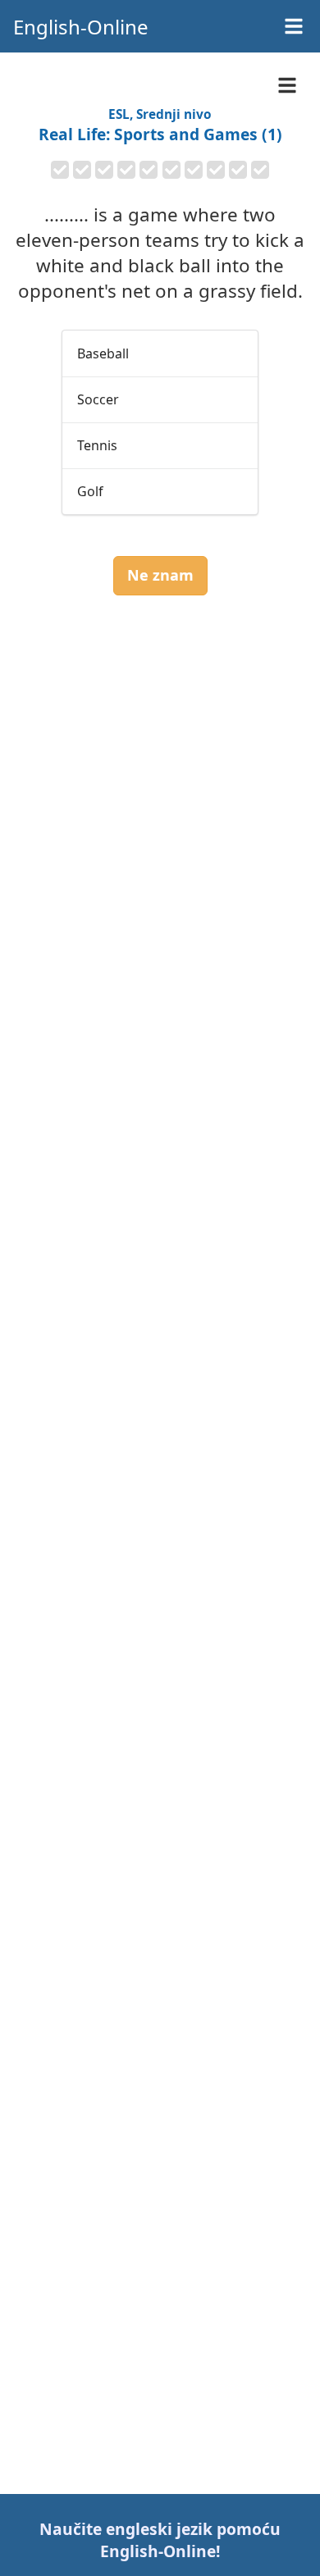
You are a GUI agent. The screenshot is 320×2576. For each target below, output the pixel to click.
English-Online (81, 27)
